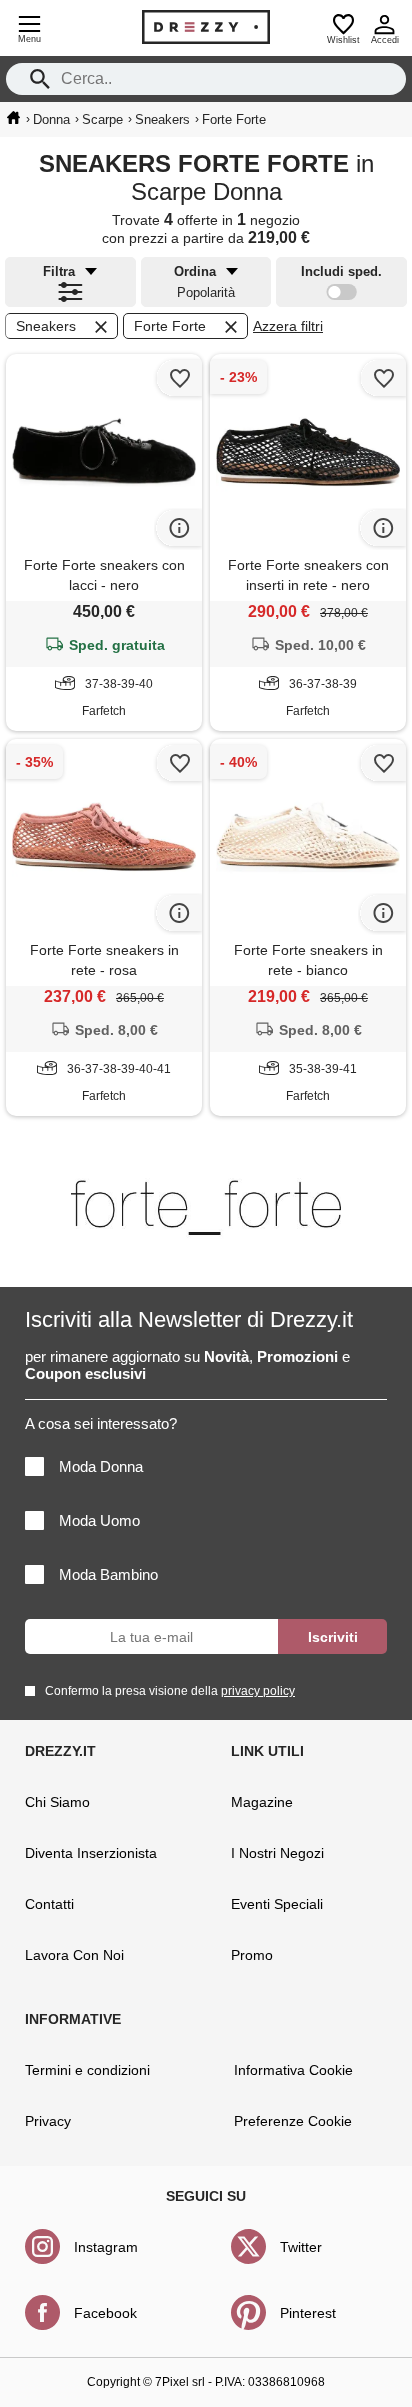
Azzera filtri (288, 326)
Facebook (105, 2313)
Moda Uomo (99, 1520)
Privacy (48, 2121)
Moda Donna (101, 1466)
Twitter (301, 2247)
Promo (252, 1955)
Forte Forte (170, 326)
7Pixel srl (180, 2382)
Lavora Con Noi (74, 1955)
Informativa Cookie (293, 2070)
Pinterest (308, 2313)
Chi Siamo (57, 1802)
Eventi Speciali (277, 1904)
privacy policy (258, 1691)
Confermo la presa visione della (170, 1691)
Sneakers (46, 326)
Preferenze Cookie (293, 2121)
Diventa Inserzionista (91, 1853)
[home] (13, 118)
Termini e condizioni (87, 2070)
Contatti (49, 1904)
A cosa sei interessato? (101, 1423)
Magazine (262, 1802)
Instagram (106, 2247)
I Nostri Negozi (277, 1853)
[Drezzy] (206, 27)
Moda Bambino (108, 1574)
